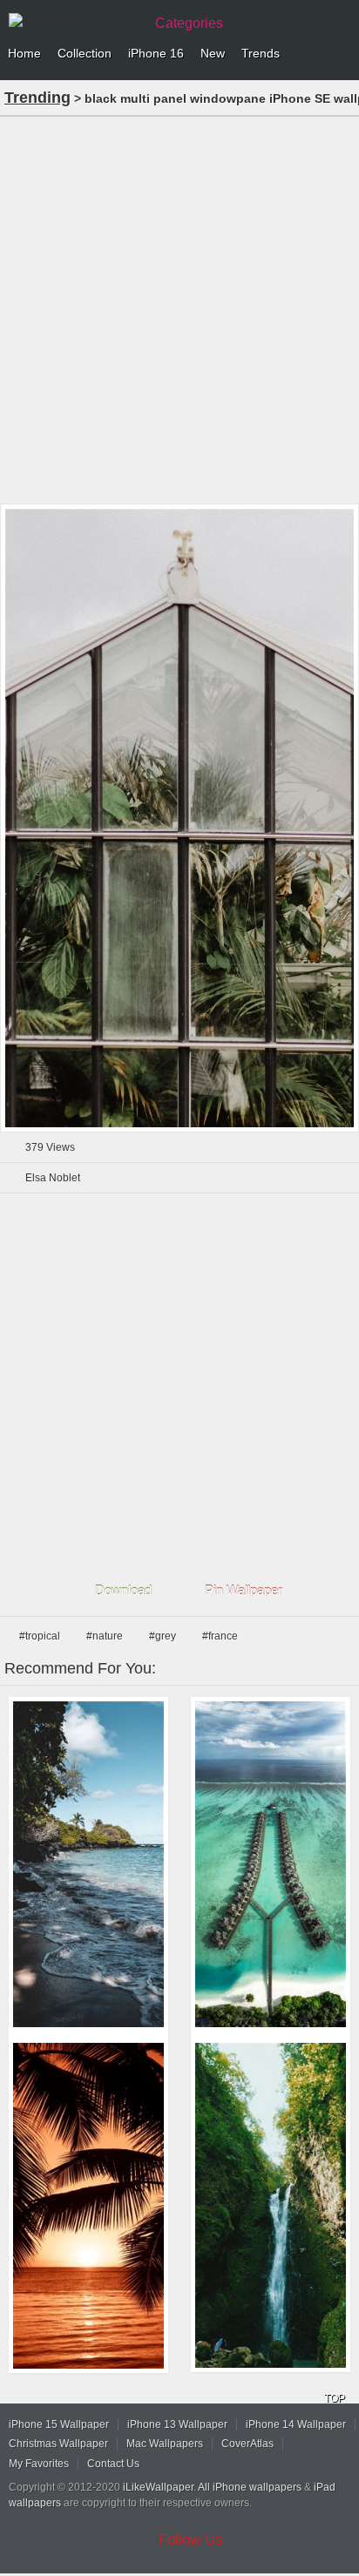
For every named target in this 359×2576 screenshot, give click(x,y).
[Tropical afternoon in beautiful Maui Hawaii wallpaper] (88, 1864)
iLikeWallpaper (158, 2487)
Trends (261, 53)
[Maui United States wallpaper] (271, 2205)
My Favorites (39, 2464)
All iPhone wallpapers (250, 2487)
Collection (85, 53)
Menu (342, 54)
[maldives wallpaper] (271, 1864)
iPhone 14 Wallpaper (296, 2424)
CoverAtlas (247, 2444)
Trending (37, 98)
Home (24, 53)
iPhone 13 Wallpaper (177, 2424)
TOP (335, 2398)
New (213, 53)
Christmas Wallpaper (58, 2444)
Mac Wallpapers (165, 2444)
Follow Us (191, 2540)
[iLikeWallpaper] (74, 21)
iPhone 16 (156, 53)
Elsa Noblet (53, 1178)
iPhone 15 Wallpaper (59, 2424)
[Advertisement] (179, 308)
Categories (189, 23)
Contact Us (113, 2464)
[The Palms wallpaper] (88, 2205)
